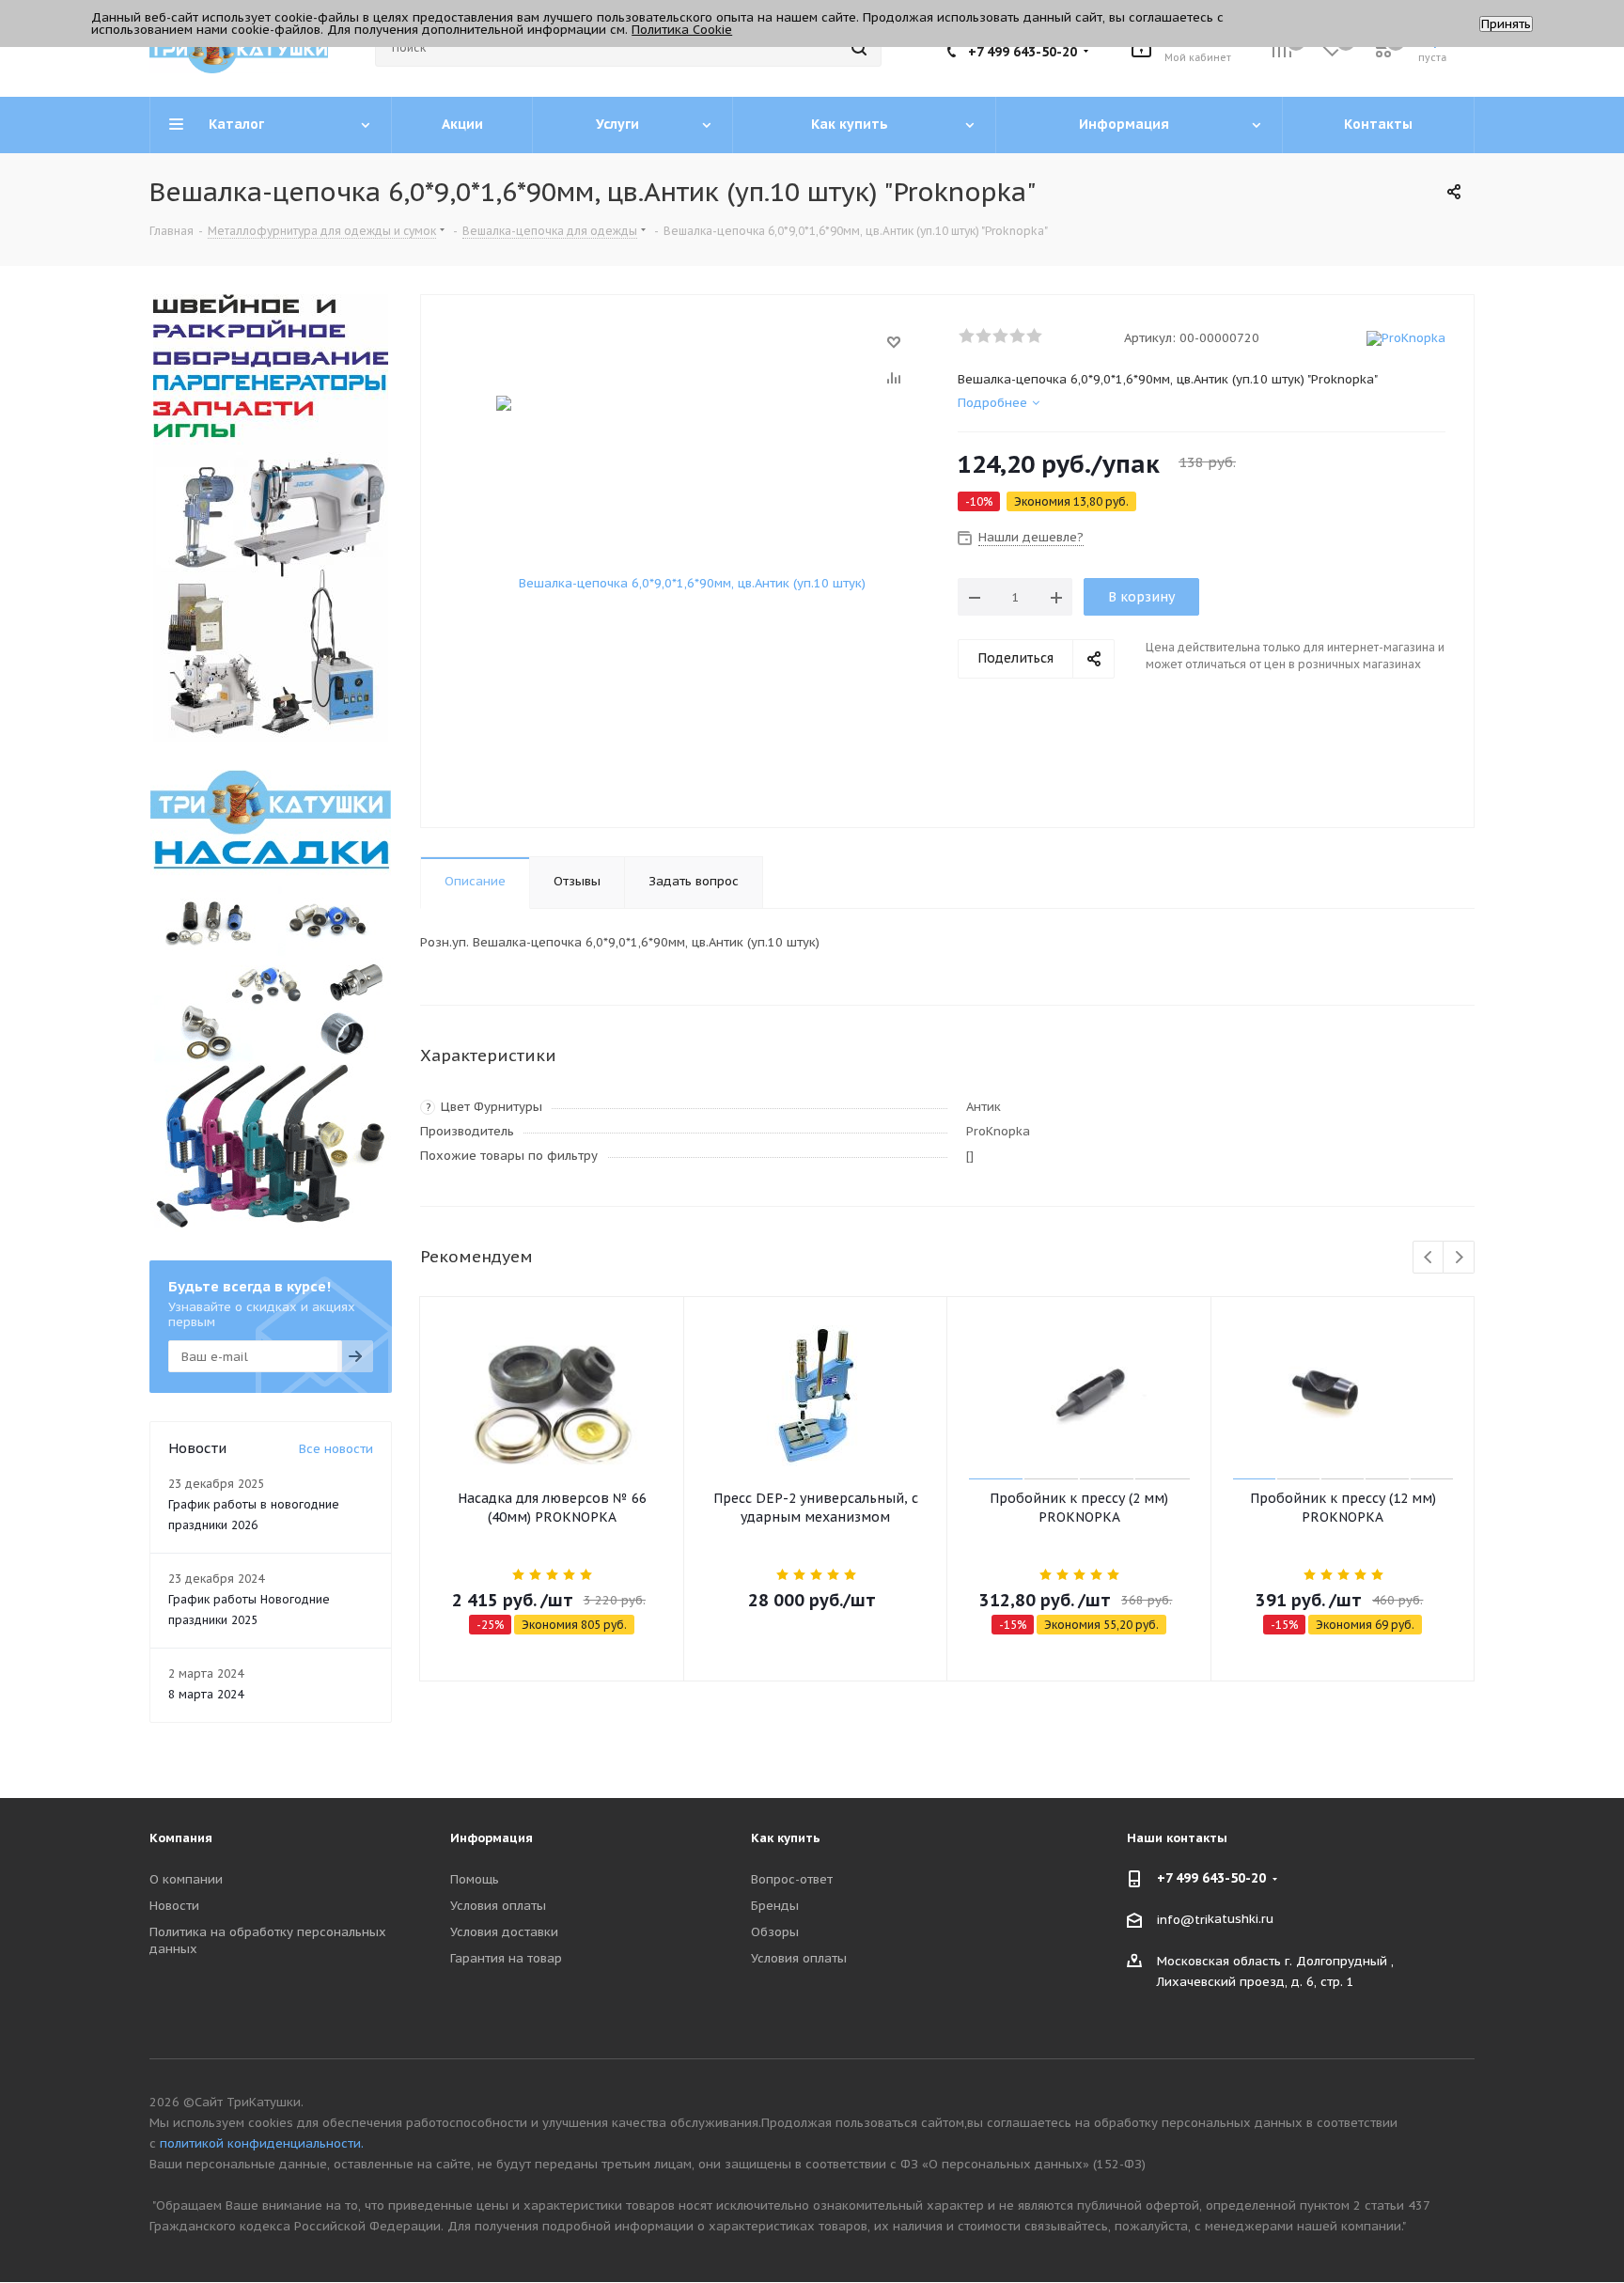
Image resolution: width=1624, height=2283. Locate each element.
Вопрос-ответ (792, 1879)
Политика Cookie (682, 30)
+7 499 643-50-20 (1023, 52)
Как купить (786, 1838)
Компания (181, 1838)
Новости (174, 1906)
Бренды (775, 1906)
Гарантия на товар (506, 1958)
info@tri (1182, 1920)
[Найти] (859, 48)
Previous (1429, 1258)
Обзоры (775, 1932)
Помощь (475, 1879)
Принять (1506, 24)
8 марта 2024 (206, 1694)
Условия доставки (504, 1932)
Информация (492, 1838)
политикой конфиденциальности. (262, 2143)
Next (1459, 1258)
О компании (186, 1879)
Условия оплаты (498, 1906)
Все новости (336, 1449)
